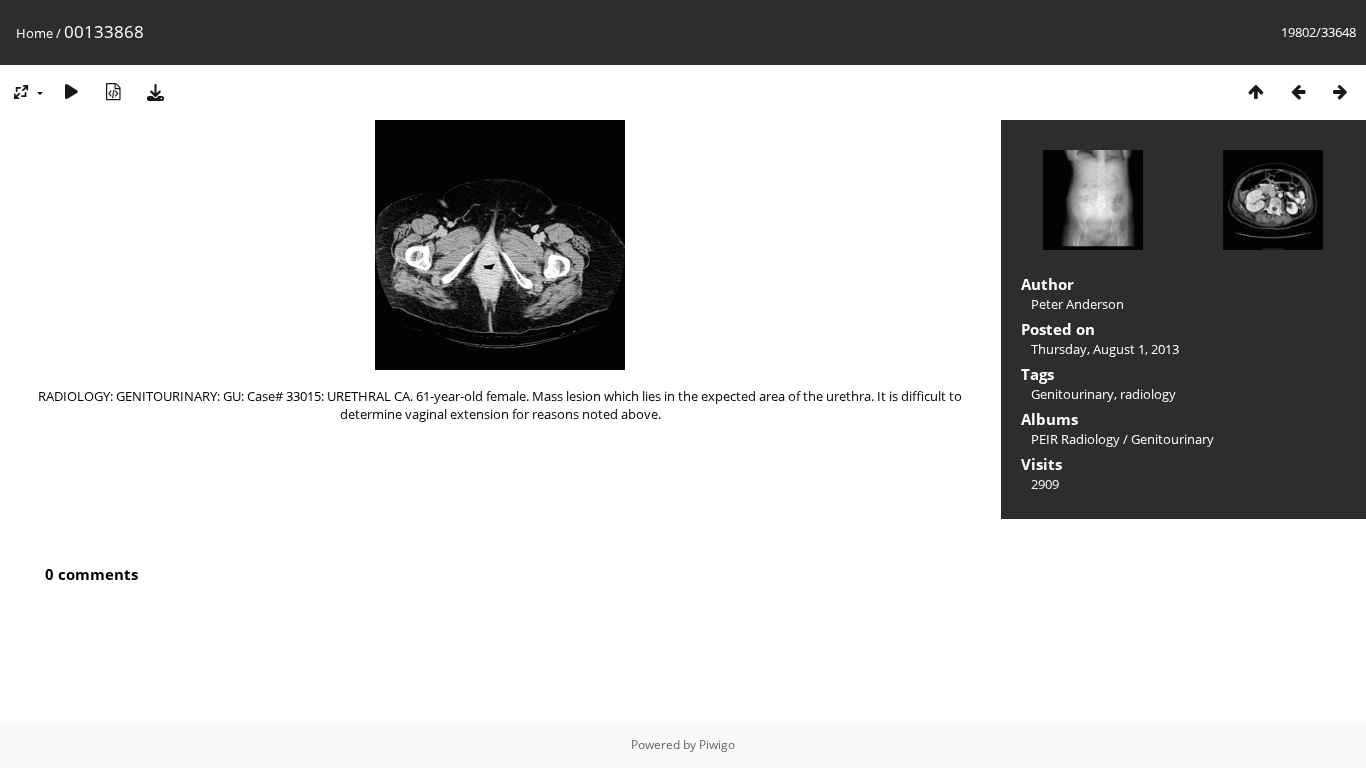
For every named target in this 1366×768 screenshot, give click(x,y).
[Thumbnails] (1256, 91)
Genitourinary (1072, 394)
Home (34, 33)
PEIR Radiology (1075, 439)
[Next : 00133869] (1340, 91)
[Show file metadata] (113, 91)
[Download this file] (155, 91)
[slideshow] (71, 91)
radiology (1148, 394)
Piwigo (717, 744)
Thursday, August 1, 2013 (1105, 349)
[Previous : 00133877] (1298, 91)
